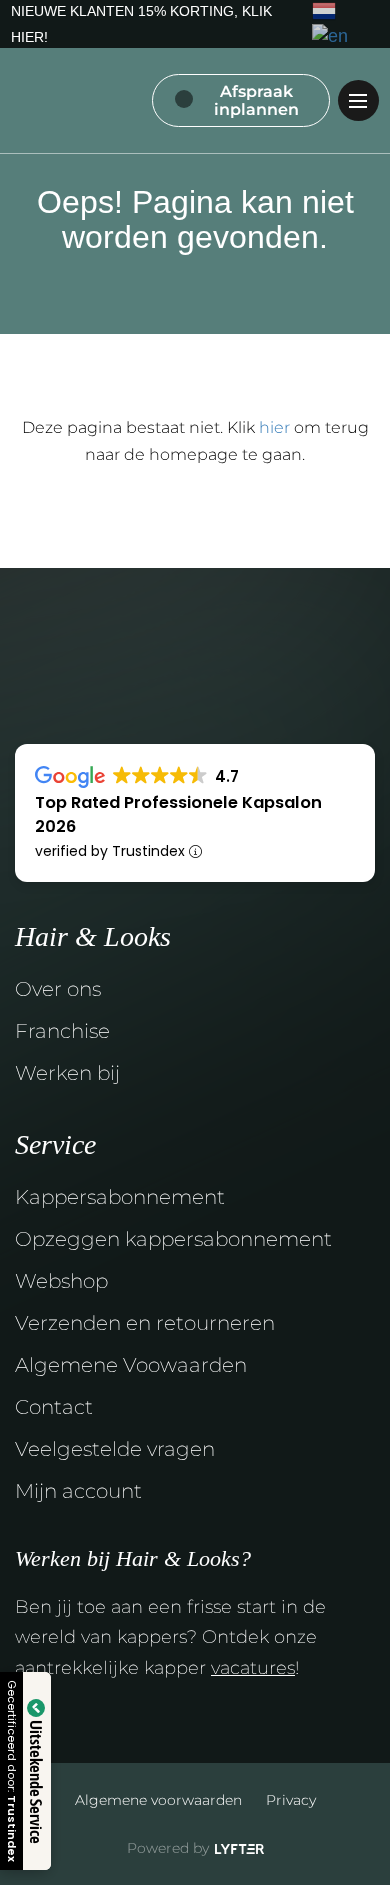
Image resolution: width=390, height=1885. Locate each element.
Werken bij (67, 1073)
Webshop (61, 1281)
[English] (331, 36)
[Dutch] (325, 10)
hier (274, 427)
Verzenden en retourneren (145, 1323)
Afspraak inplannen (256, 100)
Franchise (62, 1031)
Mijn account (78, 1491)
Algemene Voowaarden (131, 1365)
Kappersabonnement (120, 1197)
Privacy (291, 1800)
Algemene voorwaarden (158, 1800)
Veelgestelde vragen (115, 1449)
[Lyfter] (239, 1850)
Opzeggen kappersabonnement (173, 1239)
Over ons (58, 989)
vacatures (253, 1668)
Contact (54, 1407)
